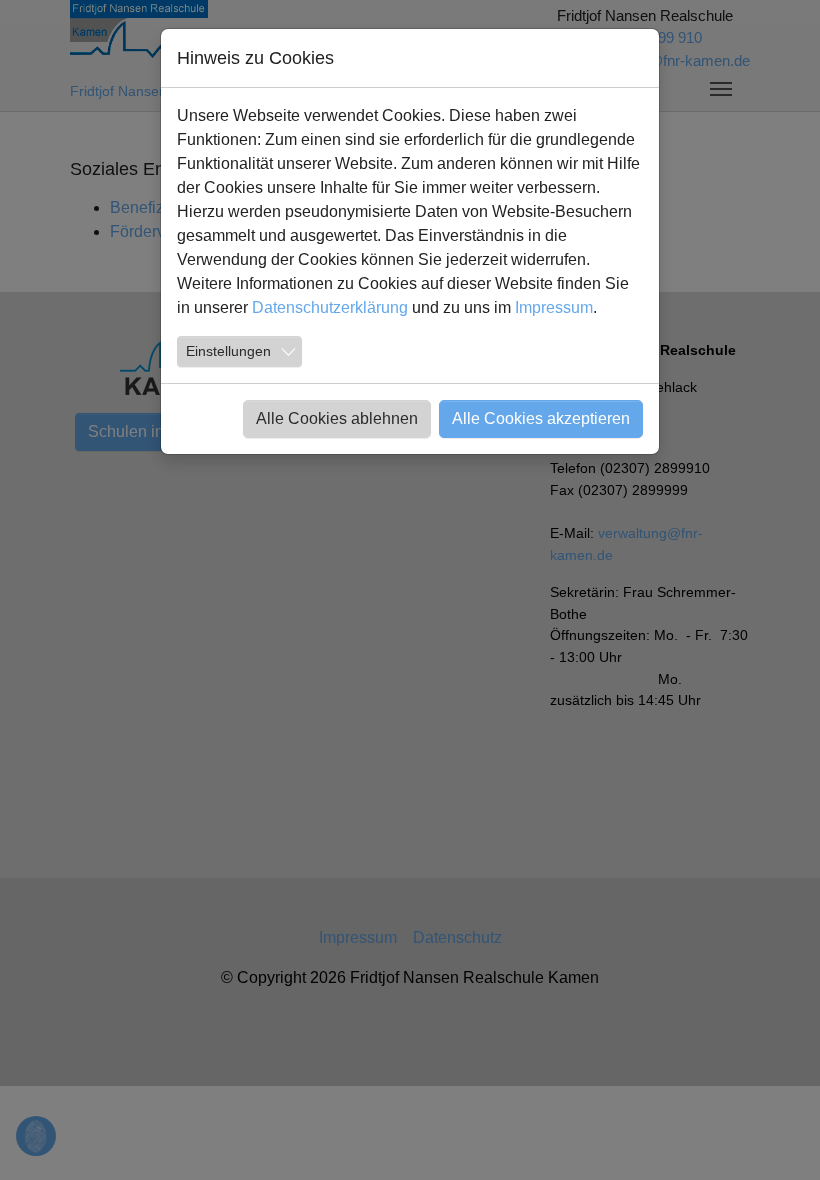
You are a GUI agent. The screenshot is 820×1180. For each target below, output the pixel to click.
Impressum (554, 307)
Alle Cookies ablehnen (337, 418)
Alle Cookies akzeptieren (541, 418)
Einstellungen (228, 351)
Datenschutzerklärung (330, 307)
